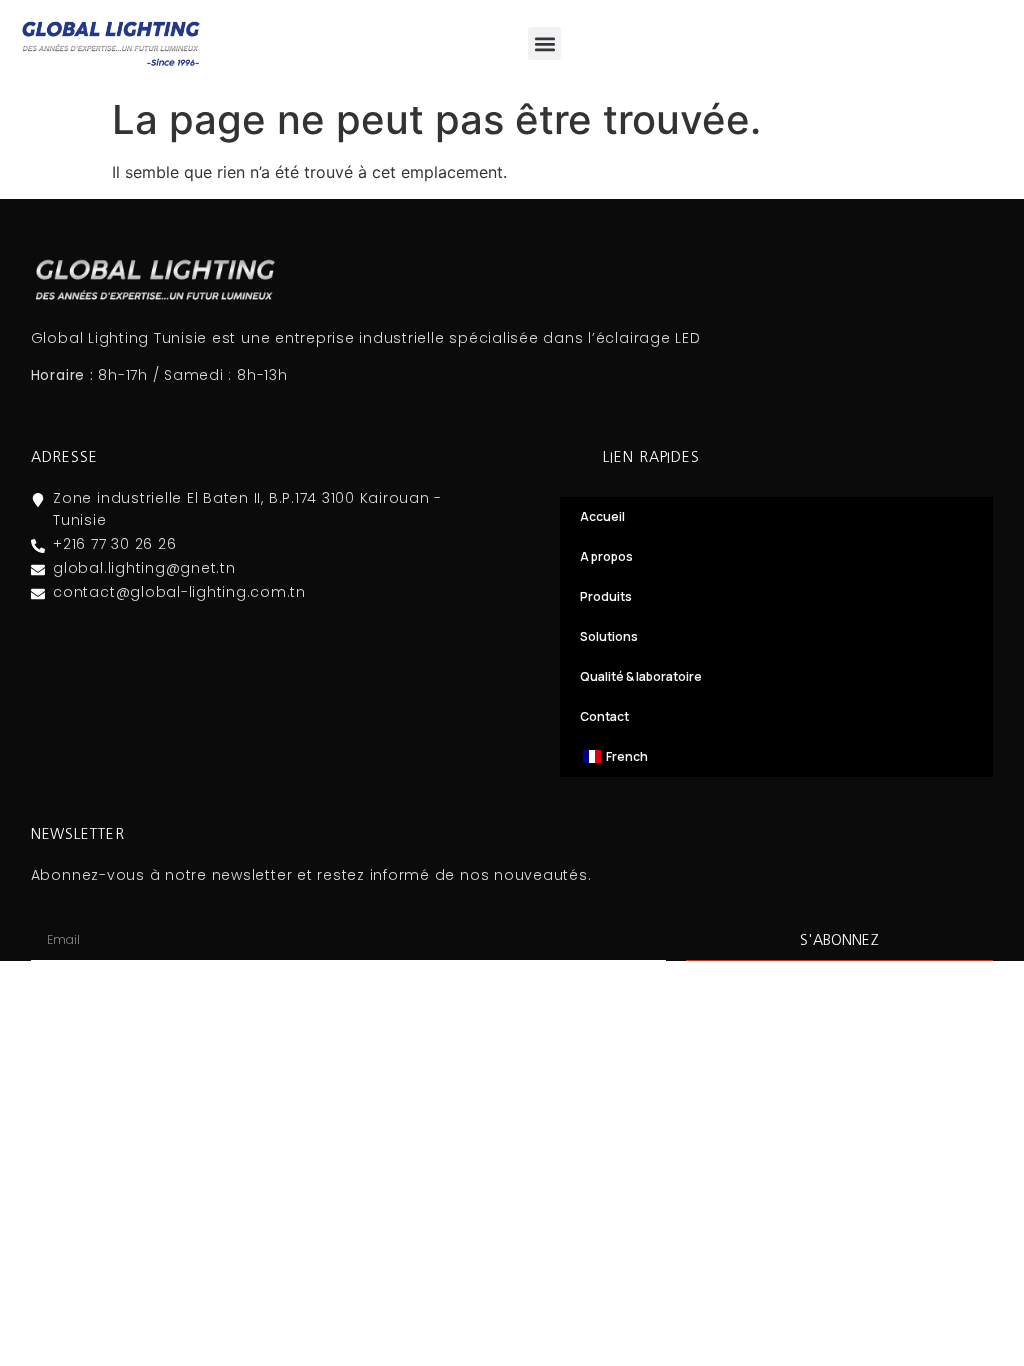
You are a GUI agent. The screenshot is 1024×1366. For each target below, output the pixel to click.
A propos (606, 556)
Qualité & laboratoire (641, 676)
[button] (544, 43)
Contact (604, 716)
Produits (606, 596)
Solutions (609, 636)
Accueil (602, 516)
